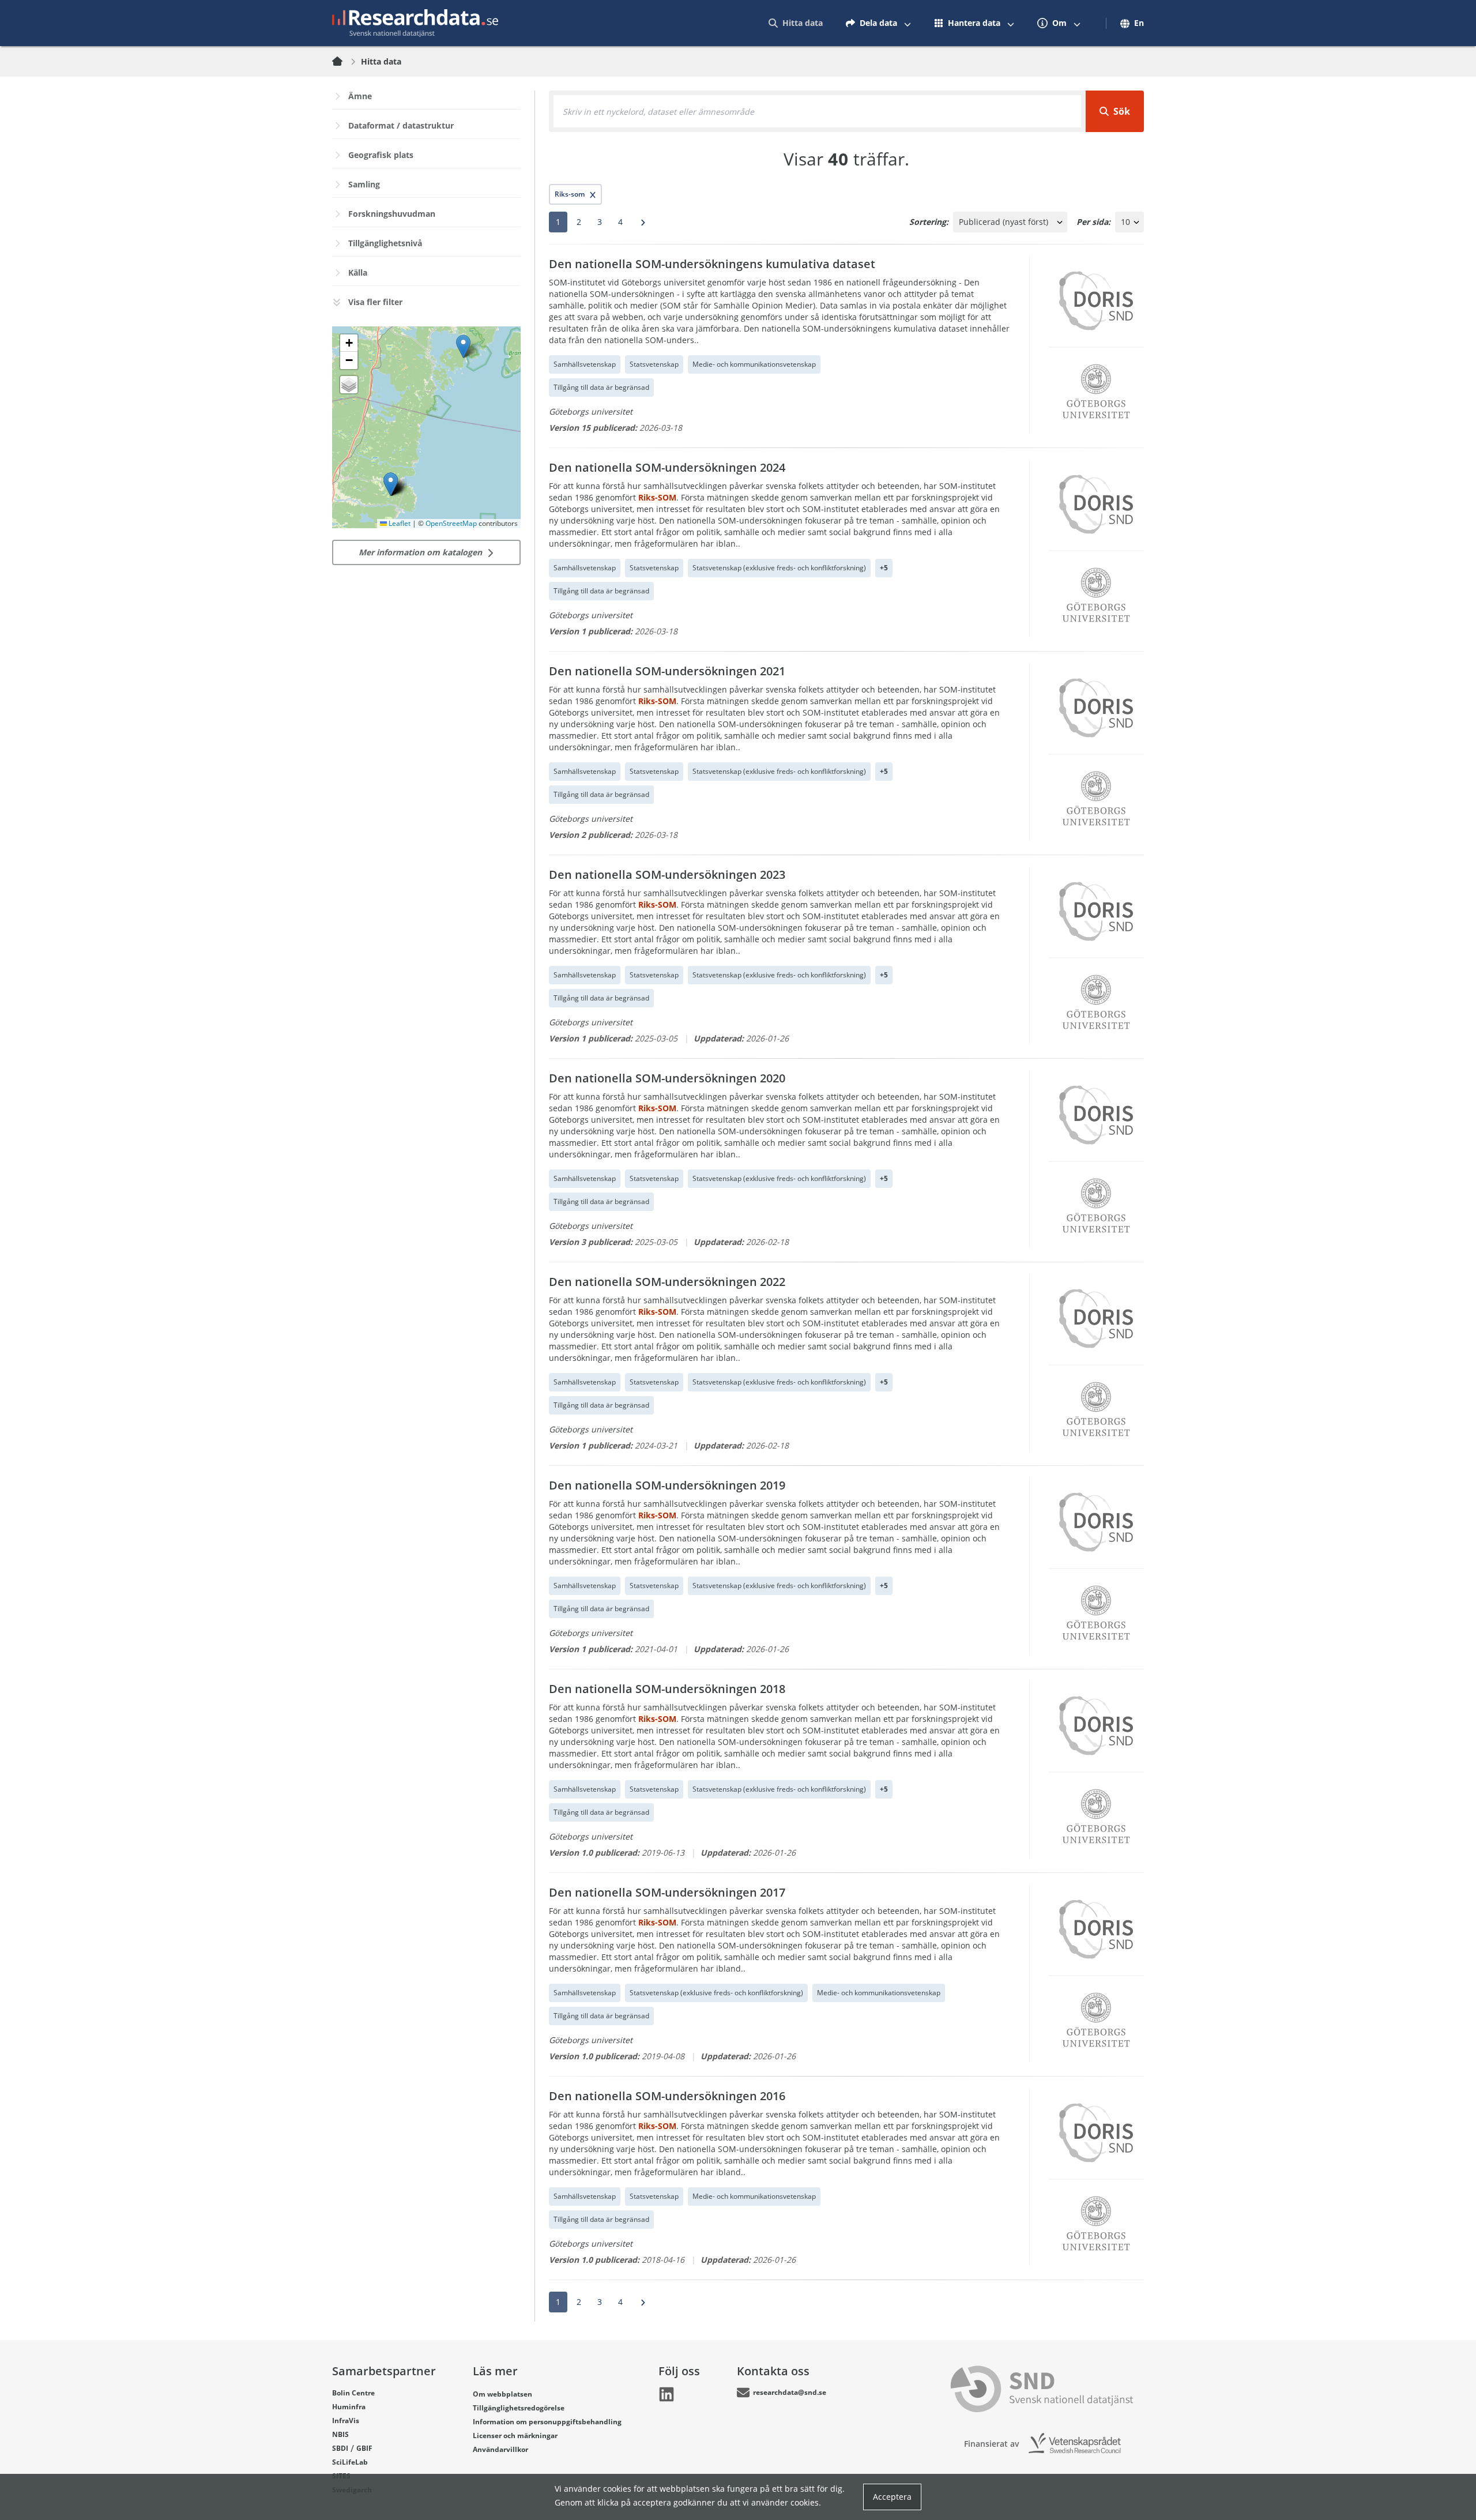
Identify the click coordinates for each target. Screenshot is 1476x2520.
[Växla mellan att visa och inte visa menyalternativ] (908, 23)
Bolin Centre (353, 2393)
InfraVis (346, 2421)
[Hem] (344, 62)
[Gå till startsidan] (415, 23)
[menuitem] (796, 23)
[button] (391, 484)
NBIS (340, 2434)
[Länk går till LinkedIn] (667, 2394)
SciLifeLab (350, 2462)
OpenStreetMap (451, 523)
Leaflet (399, 523)
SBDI (340, 2448)
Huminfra (349, 2407)
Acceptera (892, 2497)
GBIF (364, 2448)
